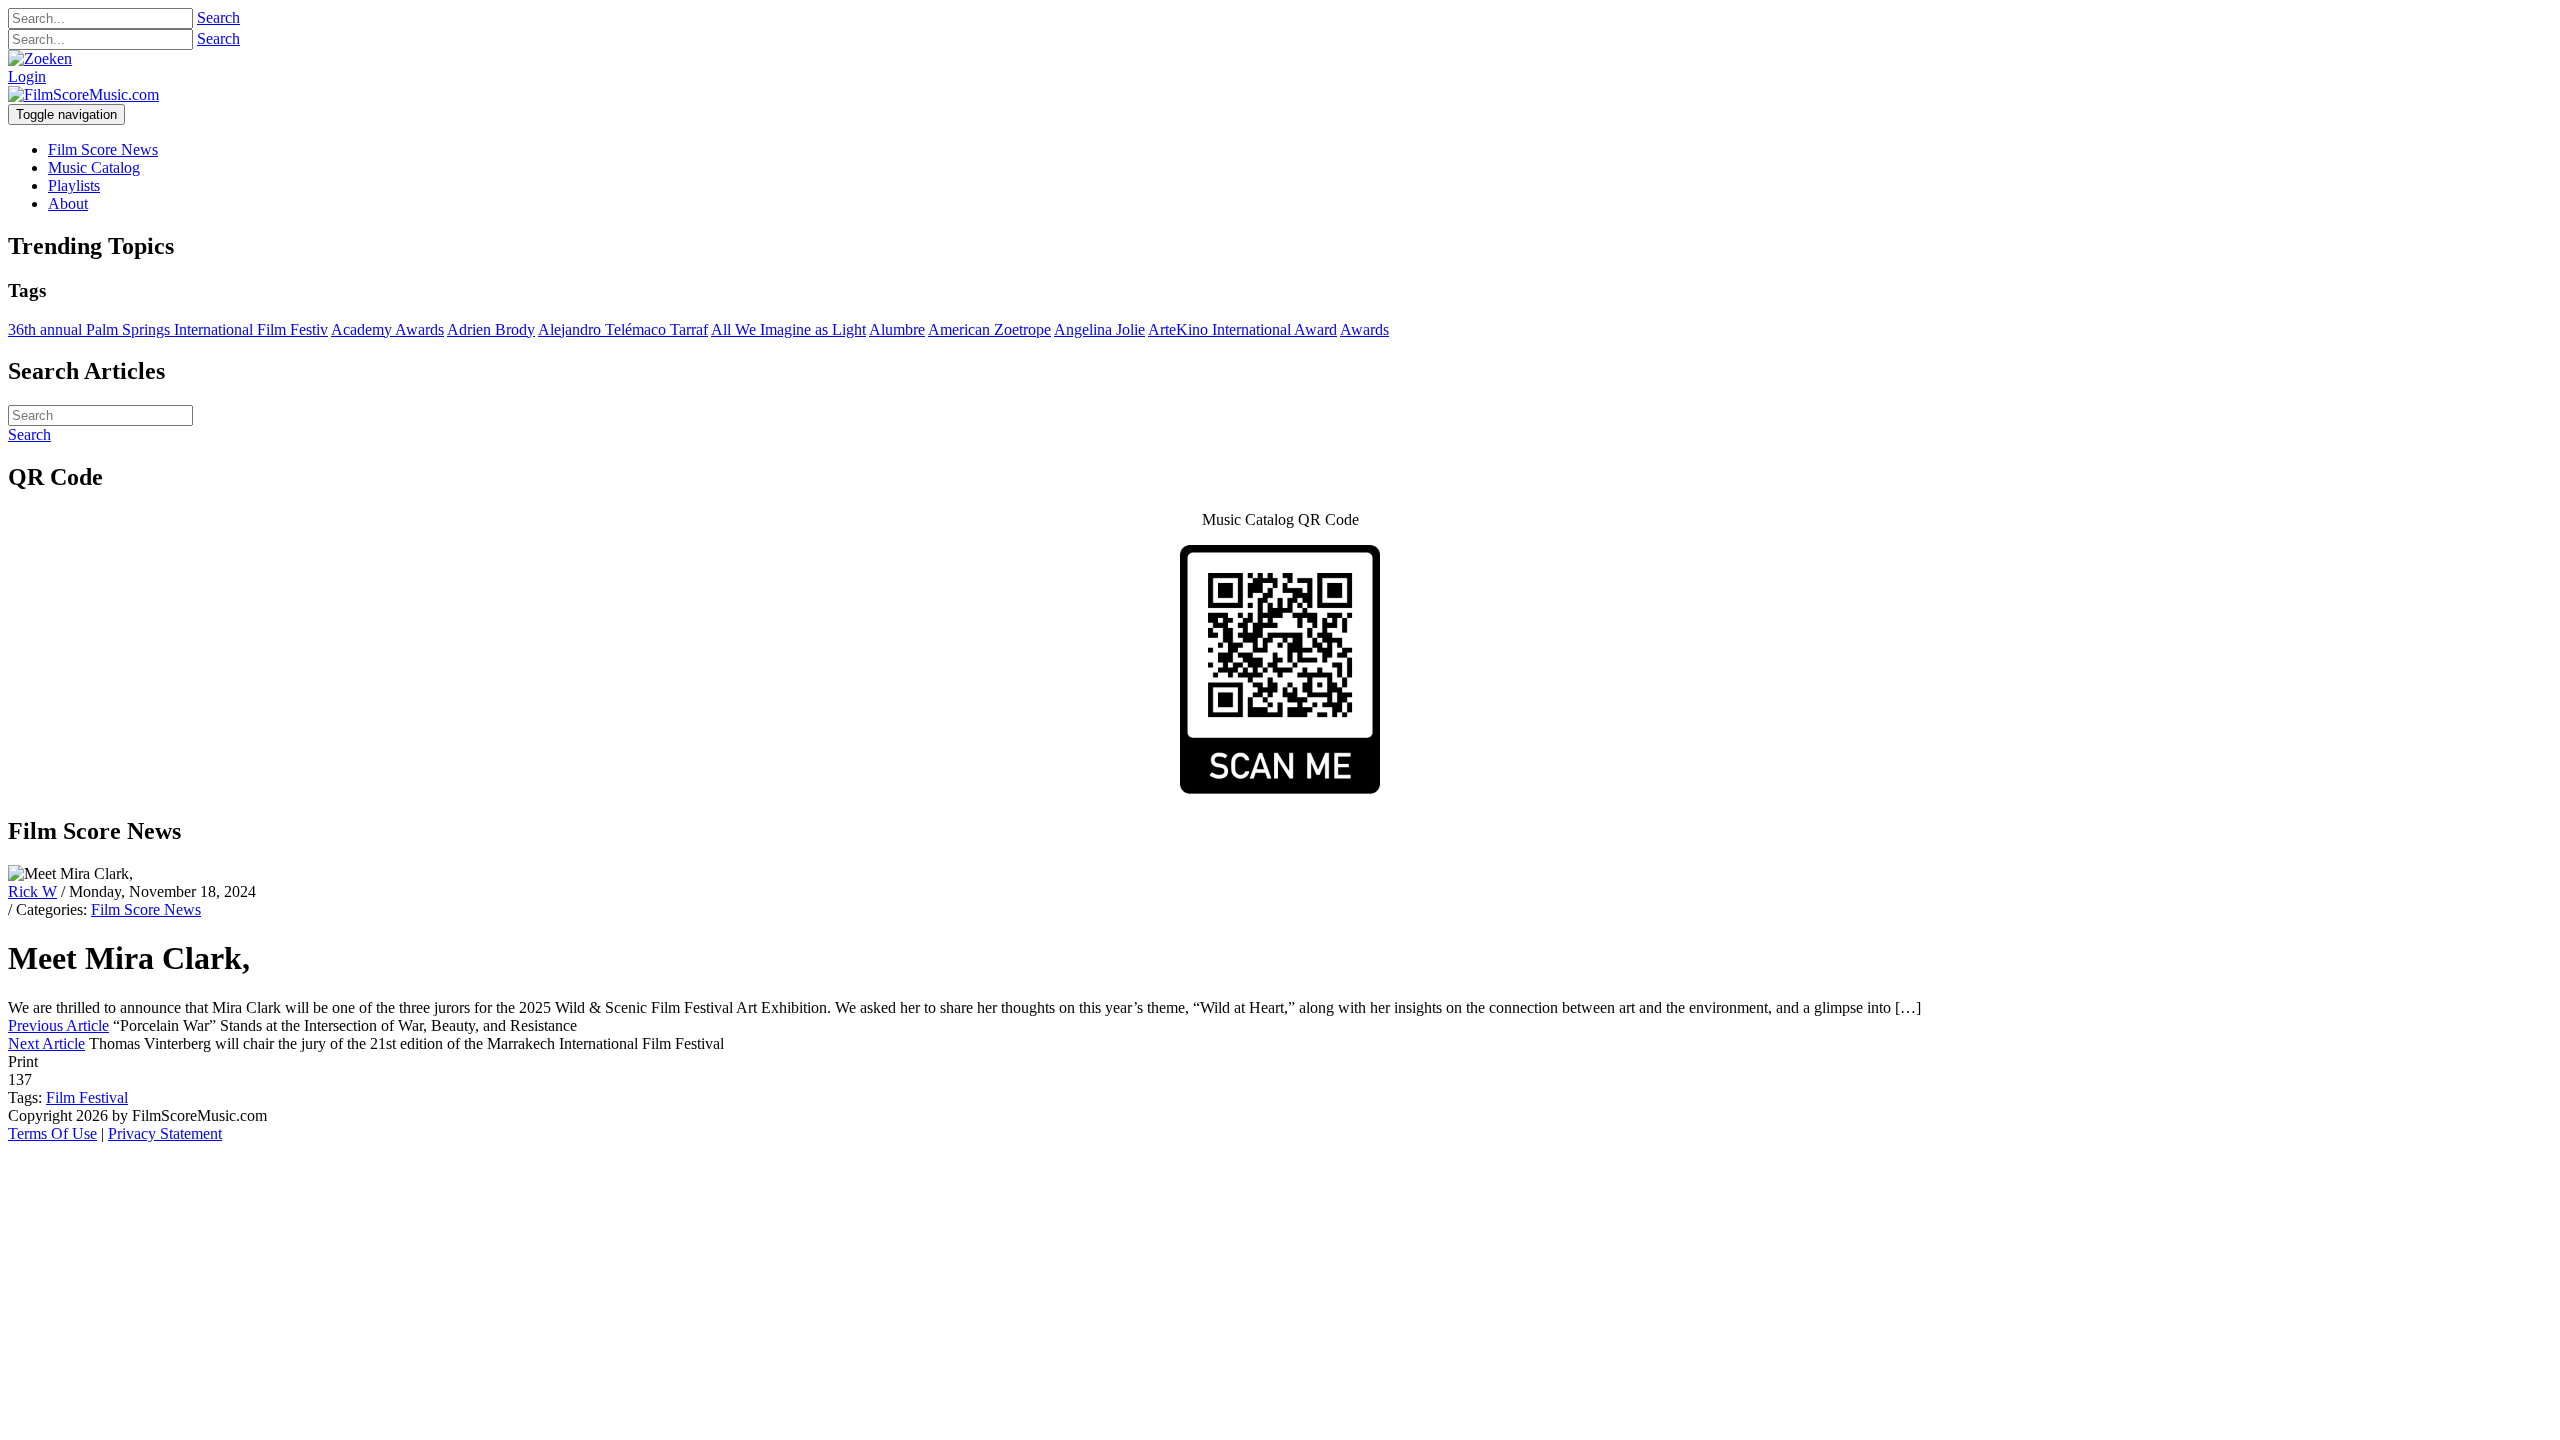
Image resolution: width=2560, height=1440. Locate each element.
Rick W (32, 891)
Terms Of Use (52, 1133)
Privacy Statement (165, 1133)
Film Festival (87, 1097)
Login (27, 76)
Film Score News (146, 909)
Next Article (46, 1043)
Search (218, 17)
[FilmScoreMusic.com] (83, 94)
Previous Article (58, 1025)
